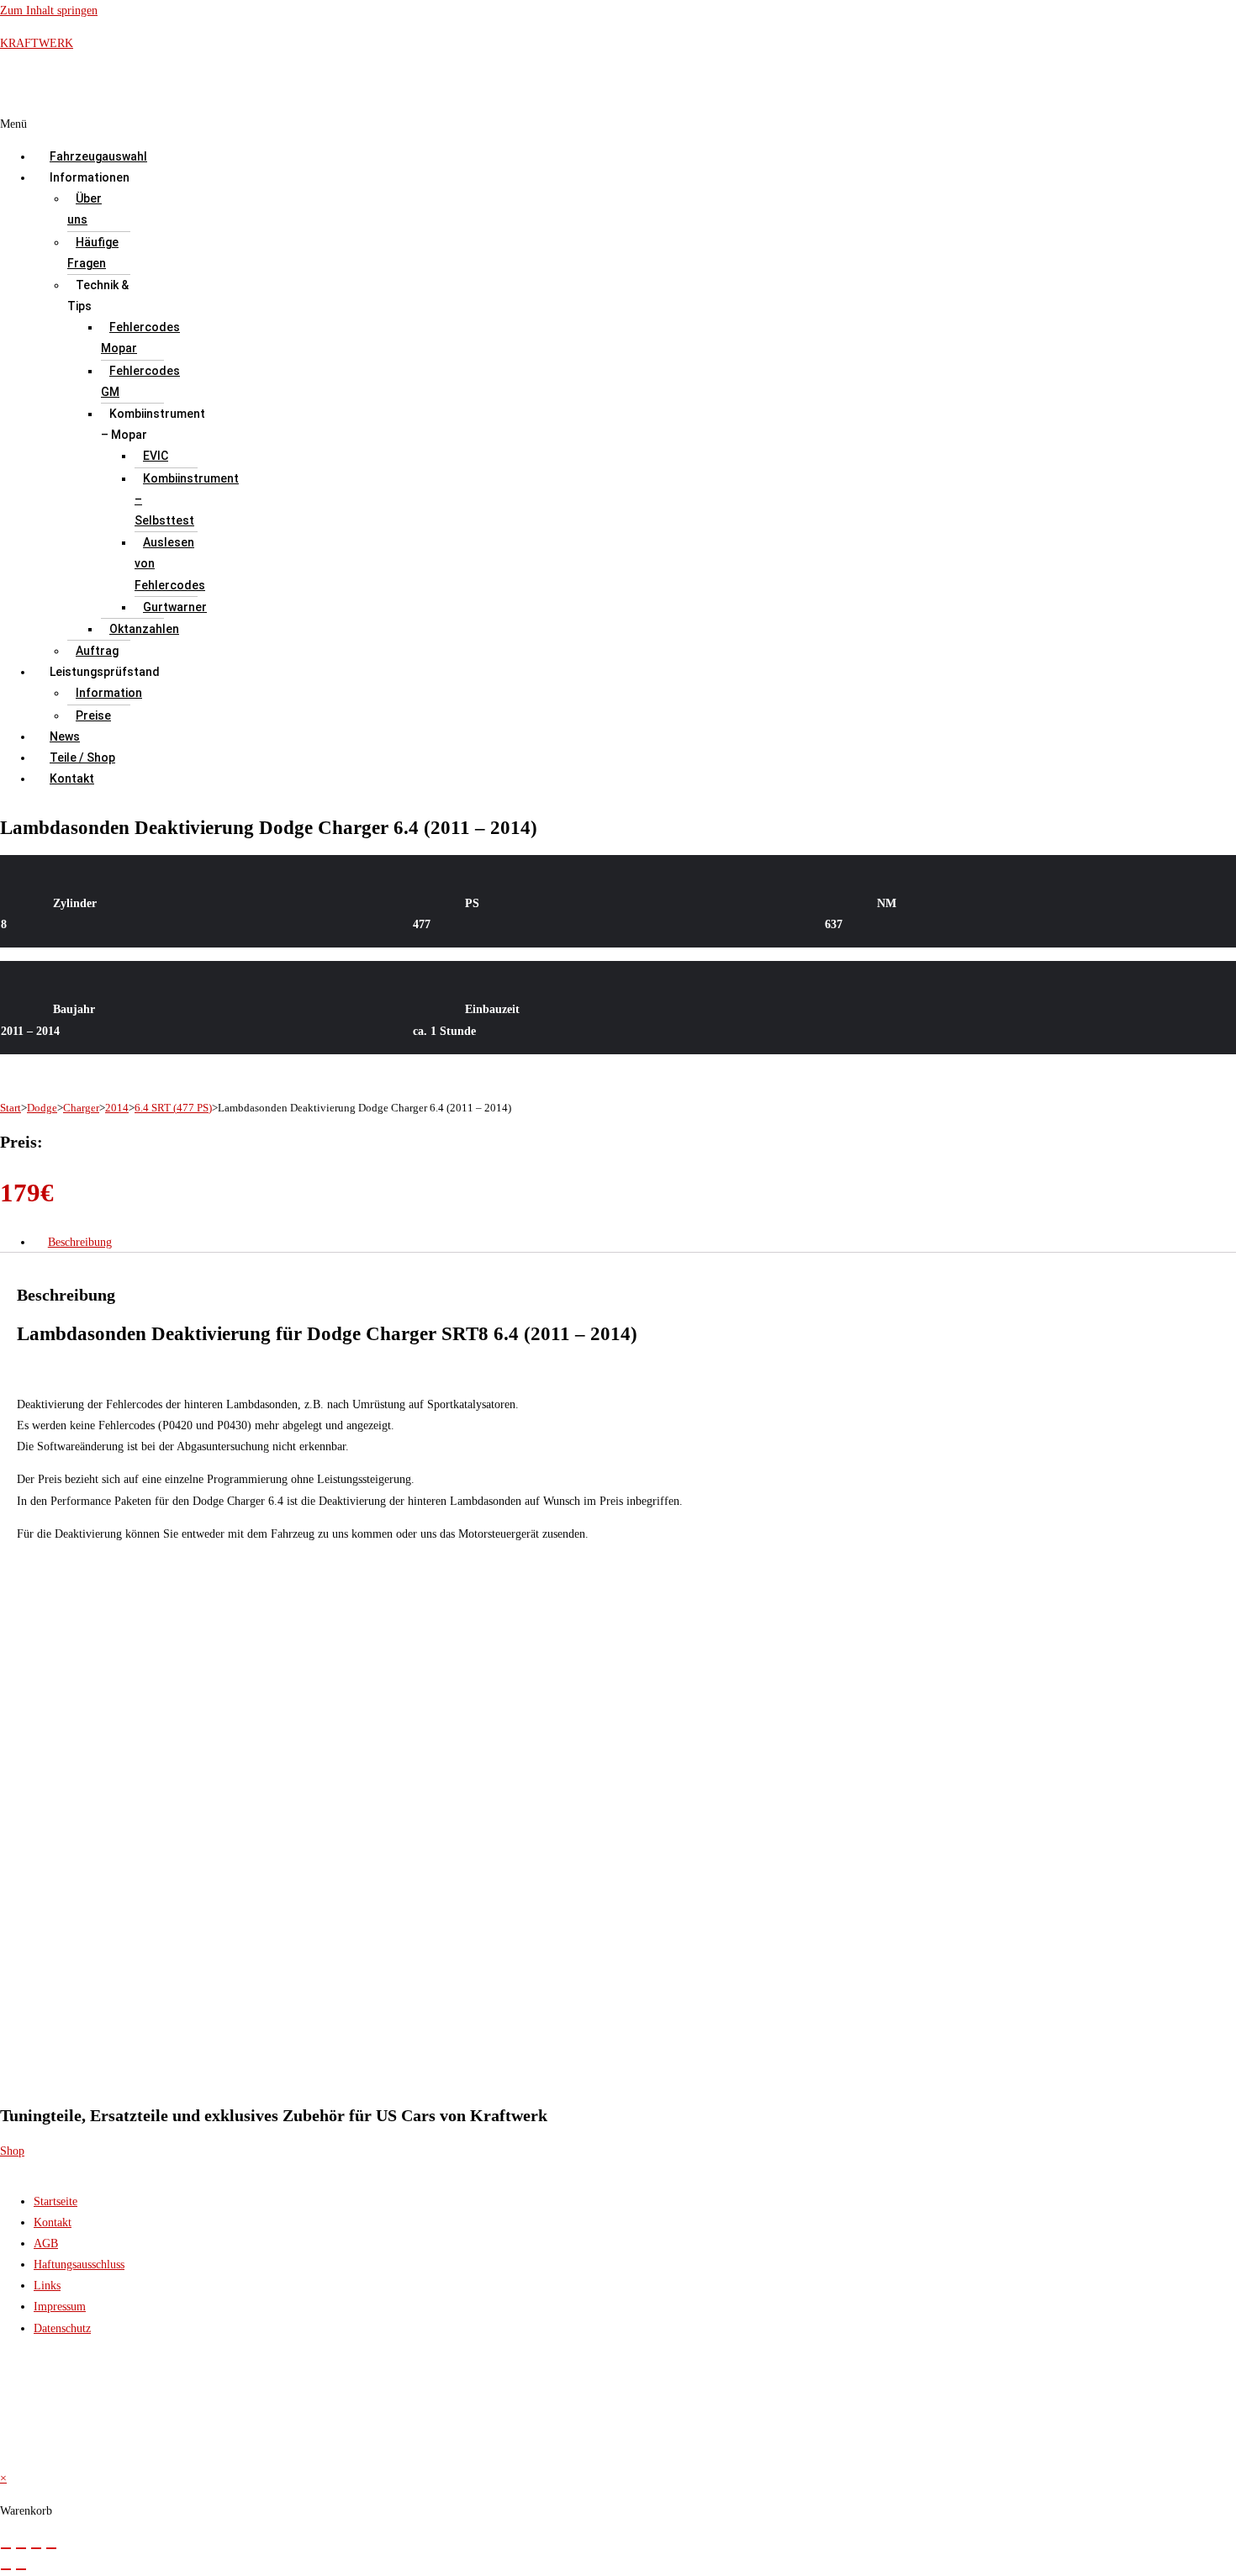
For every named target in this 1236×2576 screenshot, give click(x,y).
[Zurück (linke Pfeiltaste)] (6, 2569)
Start (11, 1108)
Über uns (85, 209)
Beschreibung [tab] (80, 1242)
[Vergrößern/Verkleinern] (6, 2548)
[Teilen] (36, 2548)
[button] (486, 124)
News (65, 736)
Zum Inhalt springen (49, 11)
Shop (12, 2151)
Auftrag (97, 651)
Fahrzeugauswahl (98, 156)
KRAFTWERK (37, 43)
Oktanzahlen (144, 629)
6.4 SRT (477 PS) (173, 1108)
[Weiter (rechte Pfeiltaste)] (21, 2569)
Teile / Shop (82, 757)
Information (109, 693)
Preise (93, 715)
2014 (117, 1108)
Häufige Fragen (93, 253)
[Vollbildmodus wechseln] (21, 2548)
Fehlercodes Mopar (140, 338)
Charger (81, 1108)
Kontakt (72, 779)
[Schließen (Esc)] (51, 2548)
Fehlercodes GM (140, 381)
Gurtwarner (175, 607)
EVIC (156, 456)
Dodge (42, 1108)
